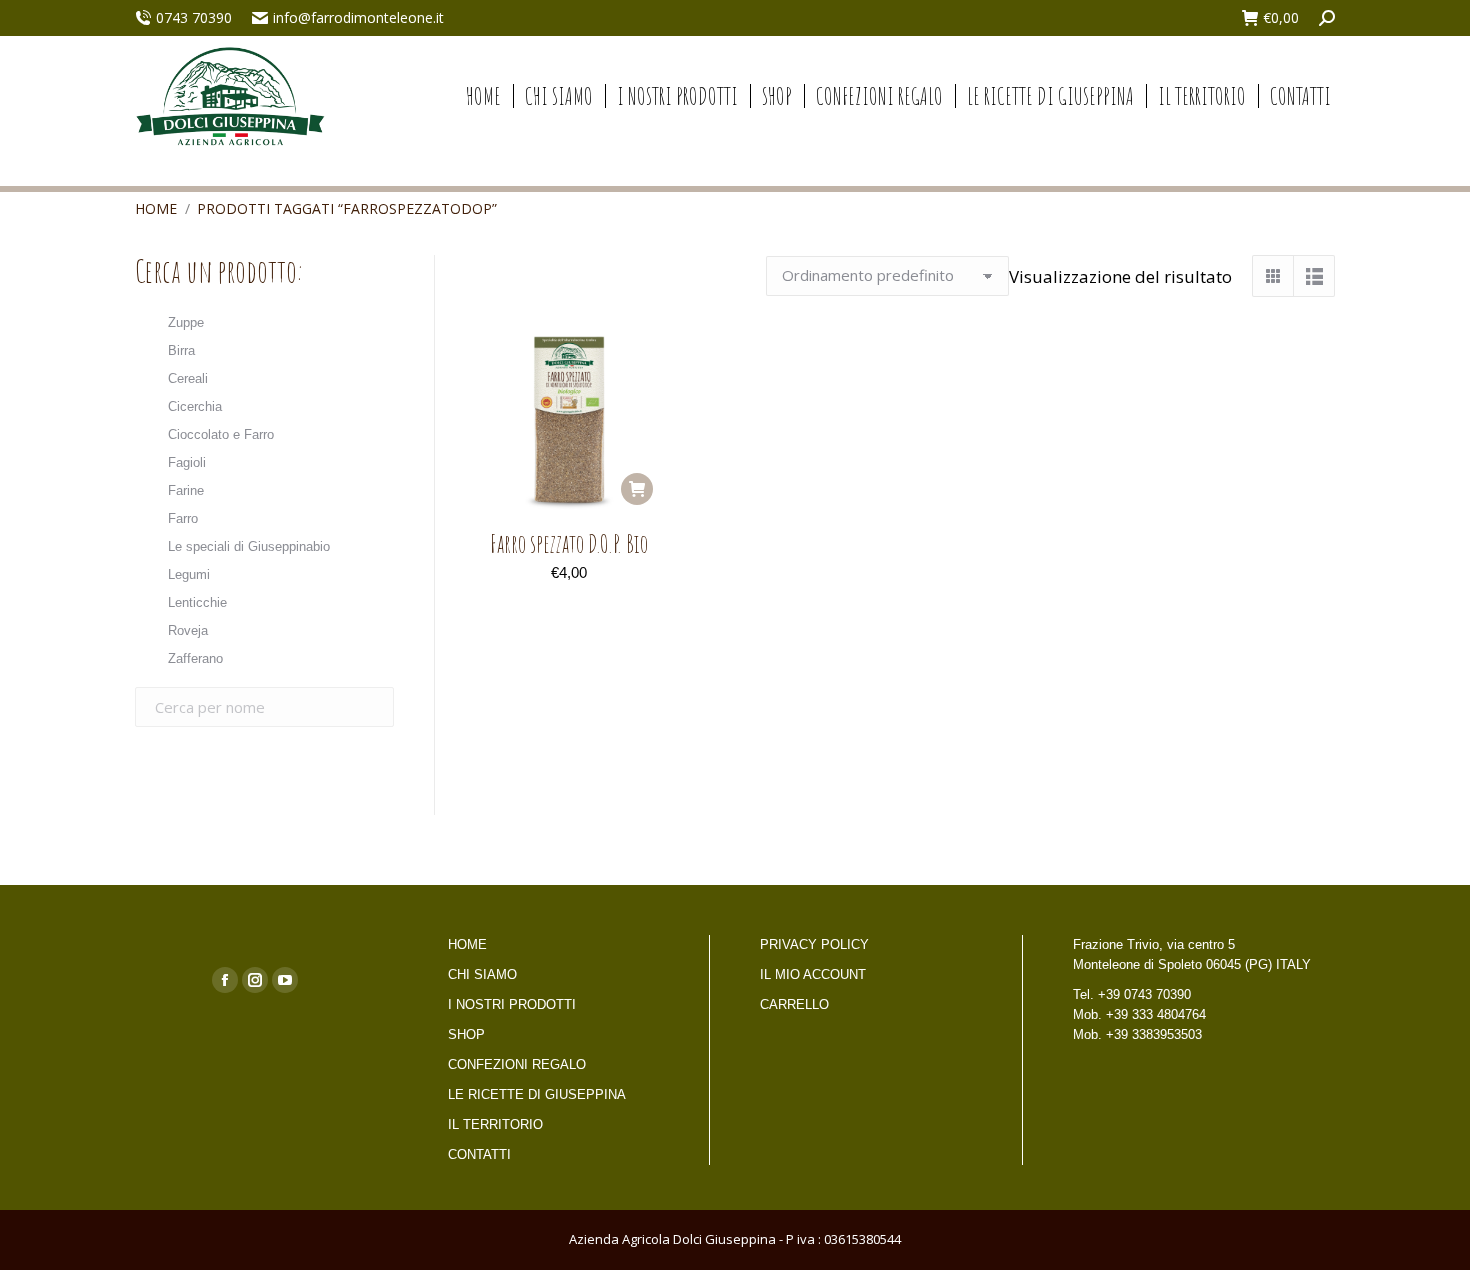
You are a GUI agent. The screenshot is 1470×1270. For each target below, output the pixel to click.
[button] (637, 489)
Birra (181, 350)
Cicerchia (195, 406)
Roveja (188, 630)
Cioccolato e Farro (221, 434)
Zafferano (195, 658)
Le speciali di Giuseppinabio (249, 546)
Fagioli (187, 462)
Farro (183, 518)
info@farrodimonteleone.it (358, 17)
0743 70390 (194, 17)
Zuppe (186, 322)
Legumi (189, 574)
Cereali (188, 378)
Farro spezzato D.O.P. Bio (569, 543)
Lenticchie (197, 602)
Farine (186, 490)
